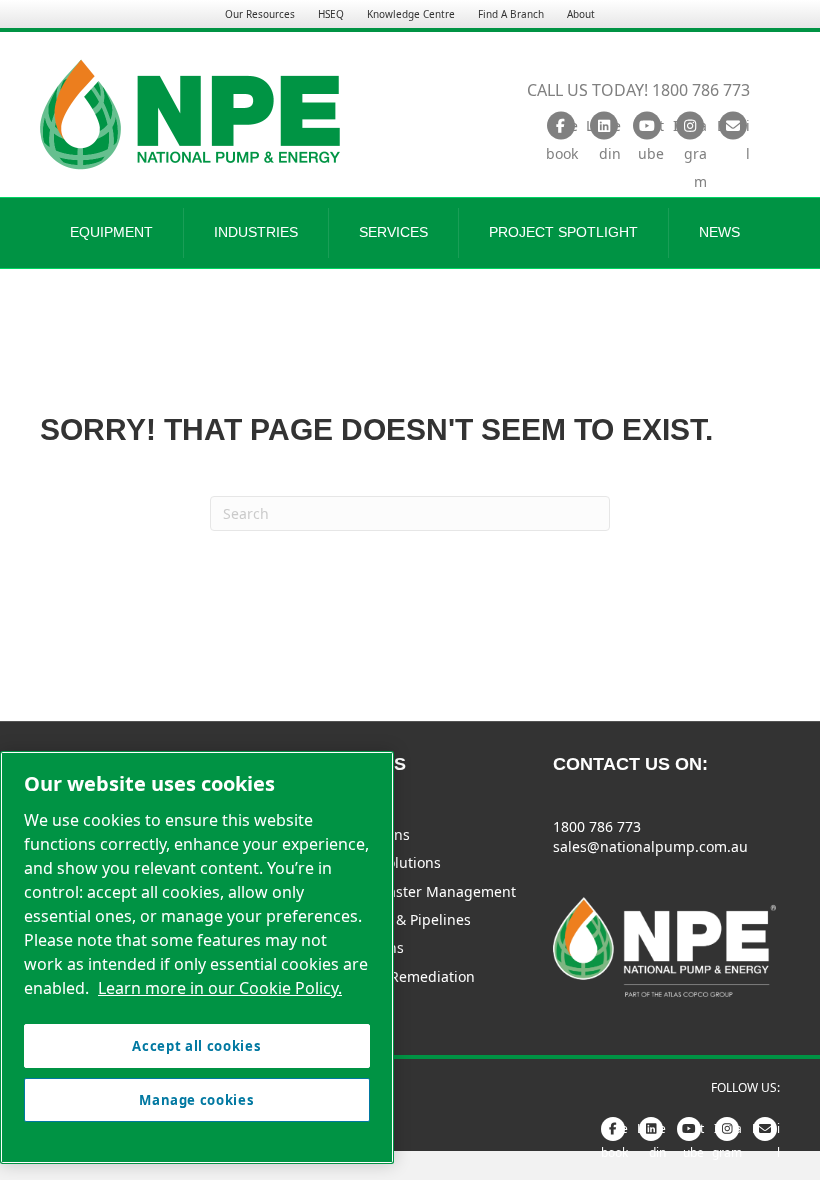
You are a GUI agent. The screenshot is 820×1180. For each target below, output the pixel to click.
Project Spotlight (563, 232)
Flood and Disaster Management (406, 891)
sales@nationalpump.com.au (650, 846)
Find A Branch (511, 14)
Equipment (111, 232)
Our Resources (260, 14)
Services (393, 232)
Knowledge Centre (411, 14)
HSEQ (331, 14)
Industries (256, 232)
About (581, 14)
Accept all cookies (196, 1046)
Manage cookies (196, 1100)
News (719, 232)
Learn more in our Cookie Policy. (220, 988)
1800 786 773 (597, 826)
